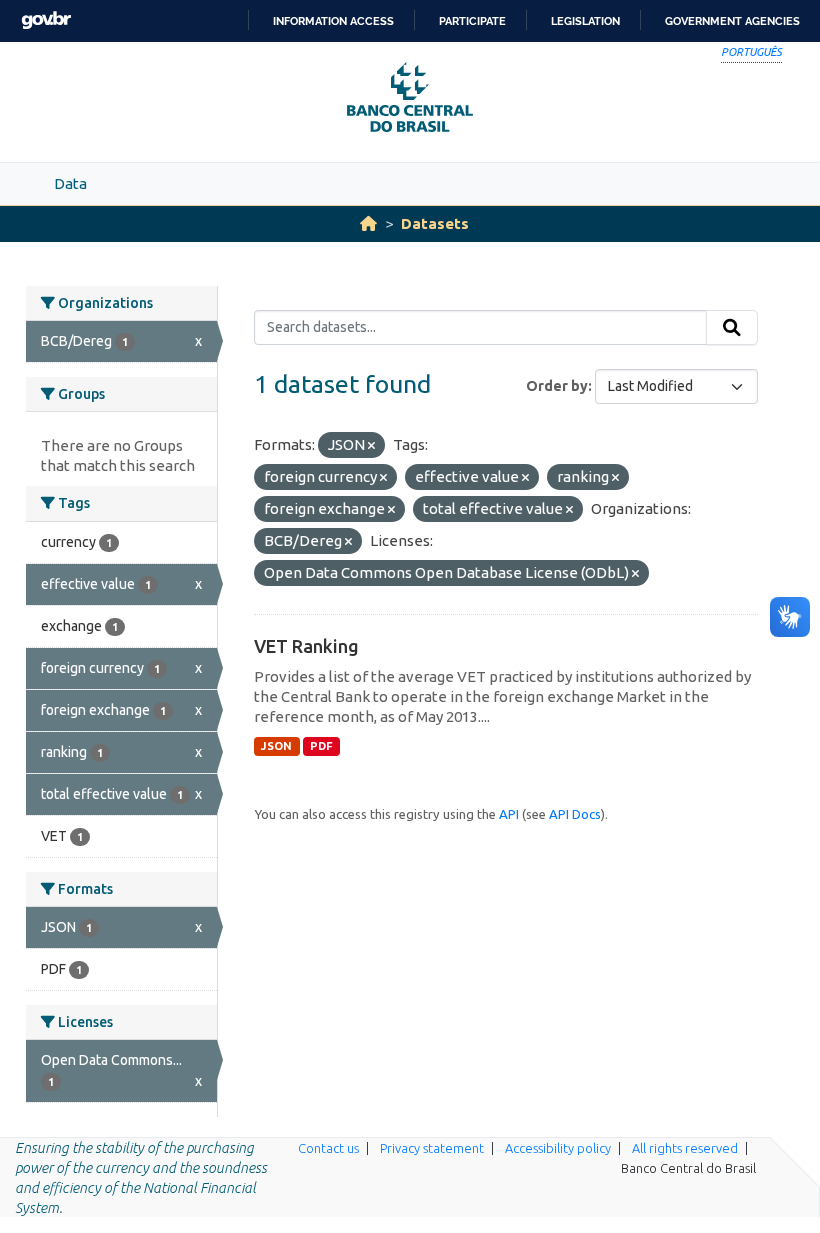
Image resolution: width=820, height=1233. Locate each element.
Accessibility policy (558, 1148)
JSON (276, 746)
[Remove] (371, 446)
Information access (333, 21)
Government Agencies (732, 21)
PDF (321, 746)
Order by (557, 386)
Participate (472, 21)
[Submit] (732, 328)
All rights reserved (685, 1148)
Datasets (435, 223)
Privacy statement (432, 1148)
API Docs (575, 814)
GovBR (46, 20)
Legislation (585, 21)
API (509, 814)
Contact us (328, 1148)
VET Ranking (306, 646)
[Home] (368, 223)
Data (70, 183)
